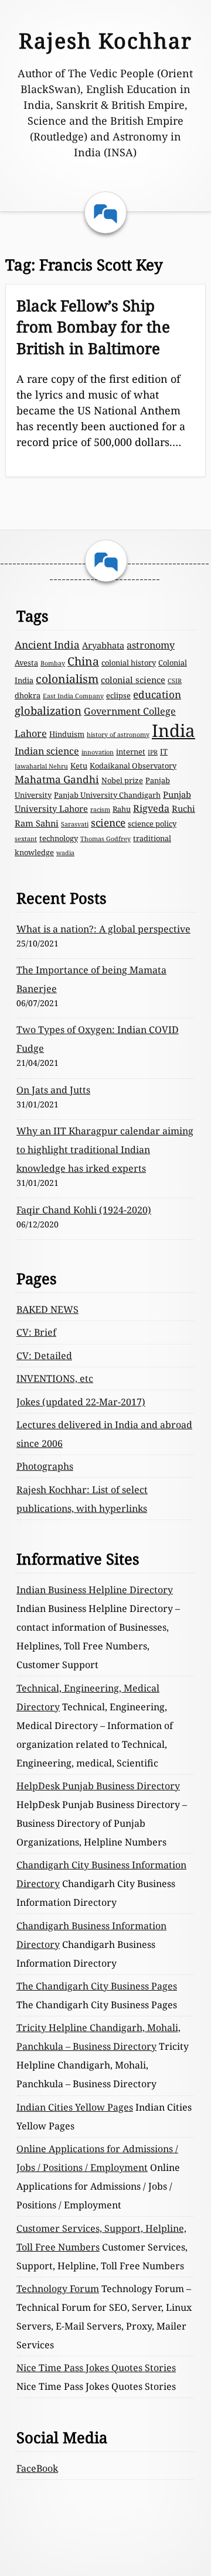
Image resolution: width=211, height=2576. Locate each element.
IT (164, 752)
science (108, 823)
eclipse (118, 695)
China (83, 661)
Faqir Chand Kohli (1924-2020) (84, 1210)
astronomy (151, 645)
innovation (98, 752)
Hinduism (67, 734)
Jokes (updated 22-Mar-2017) (81, 1402)
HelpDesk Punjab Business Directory (98, 1786)
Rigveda (151, 808)
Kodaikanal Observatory (133, 766)
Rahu (122, 809)
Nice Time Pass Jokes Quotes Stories (96, 2368)
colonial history (129, 663)
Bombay (53, 663)
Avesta (26, 663)
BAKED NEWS (47, 1309)
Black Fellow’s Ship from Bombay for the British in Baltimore (93, 327)
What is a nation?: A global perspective (103, 929)
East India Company (73, 696)
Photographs (45, 1466)
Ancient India (47, 645)
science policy (152, 824)
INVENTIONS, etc (55, 1378)
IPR (153, 752)
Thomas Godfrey (105, 839)
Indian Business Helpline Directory (95, 1590)
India (173, 730)
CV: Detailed (44, 1356)
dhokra (28, 695)
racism (100, 809)
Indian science (47, 751)
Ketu (79, 766)
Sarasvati (75, 824)
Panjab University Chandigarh (107, 795)
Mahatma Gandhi (57, 779)
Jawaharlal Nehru (41, 766)
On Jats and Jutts (53, 1090)
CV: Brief (36, 1332)
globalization (48, 710)
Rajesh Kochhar (105, 41)
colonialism (67, 679)
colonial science (133, 680)
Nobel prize (122, 780)
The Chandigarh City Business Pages (97, 1986)
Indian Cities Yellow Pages (75, 2107)
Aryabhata (103, 645)
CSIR (175, 681)
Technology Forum (58, 2289)
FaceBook (37, 2468)
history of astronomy (118, 735)
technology (59, 838)
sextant (26, 839)
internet (131, 752)
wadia (65, 853)
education (157, 694)
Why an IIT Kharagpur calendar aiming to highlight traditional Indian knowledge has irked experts (105, 1150)
